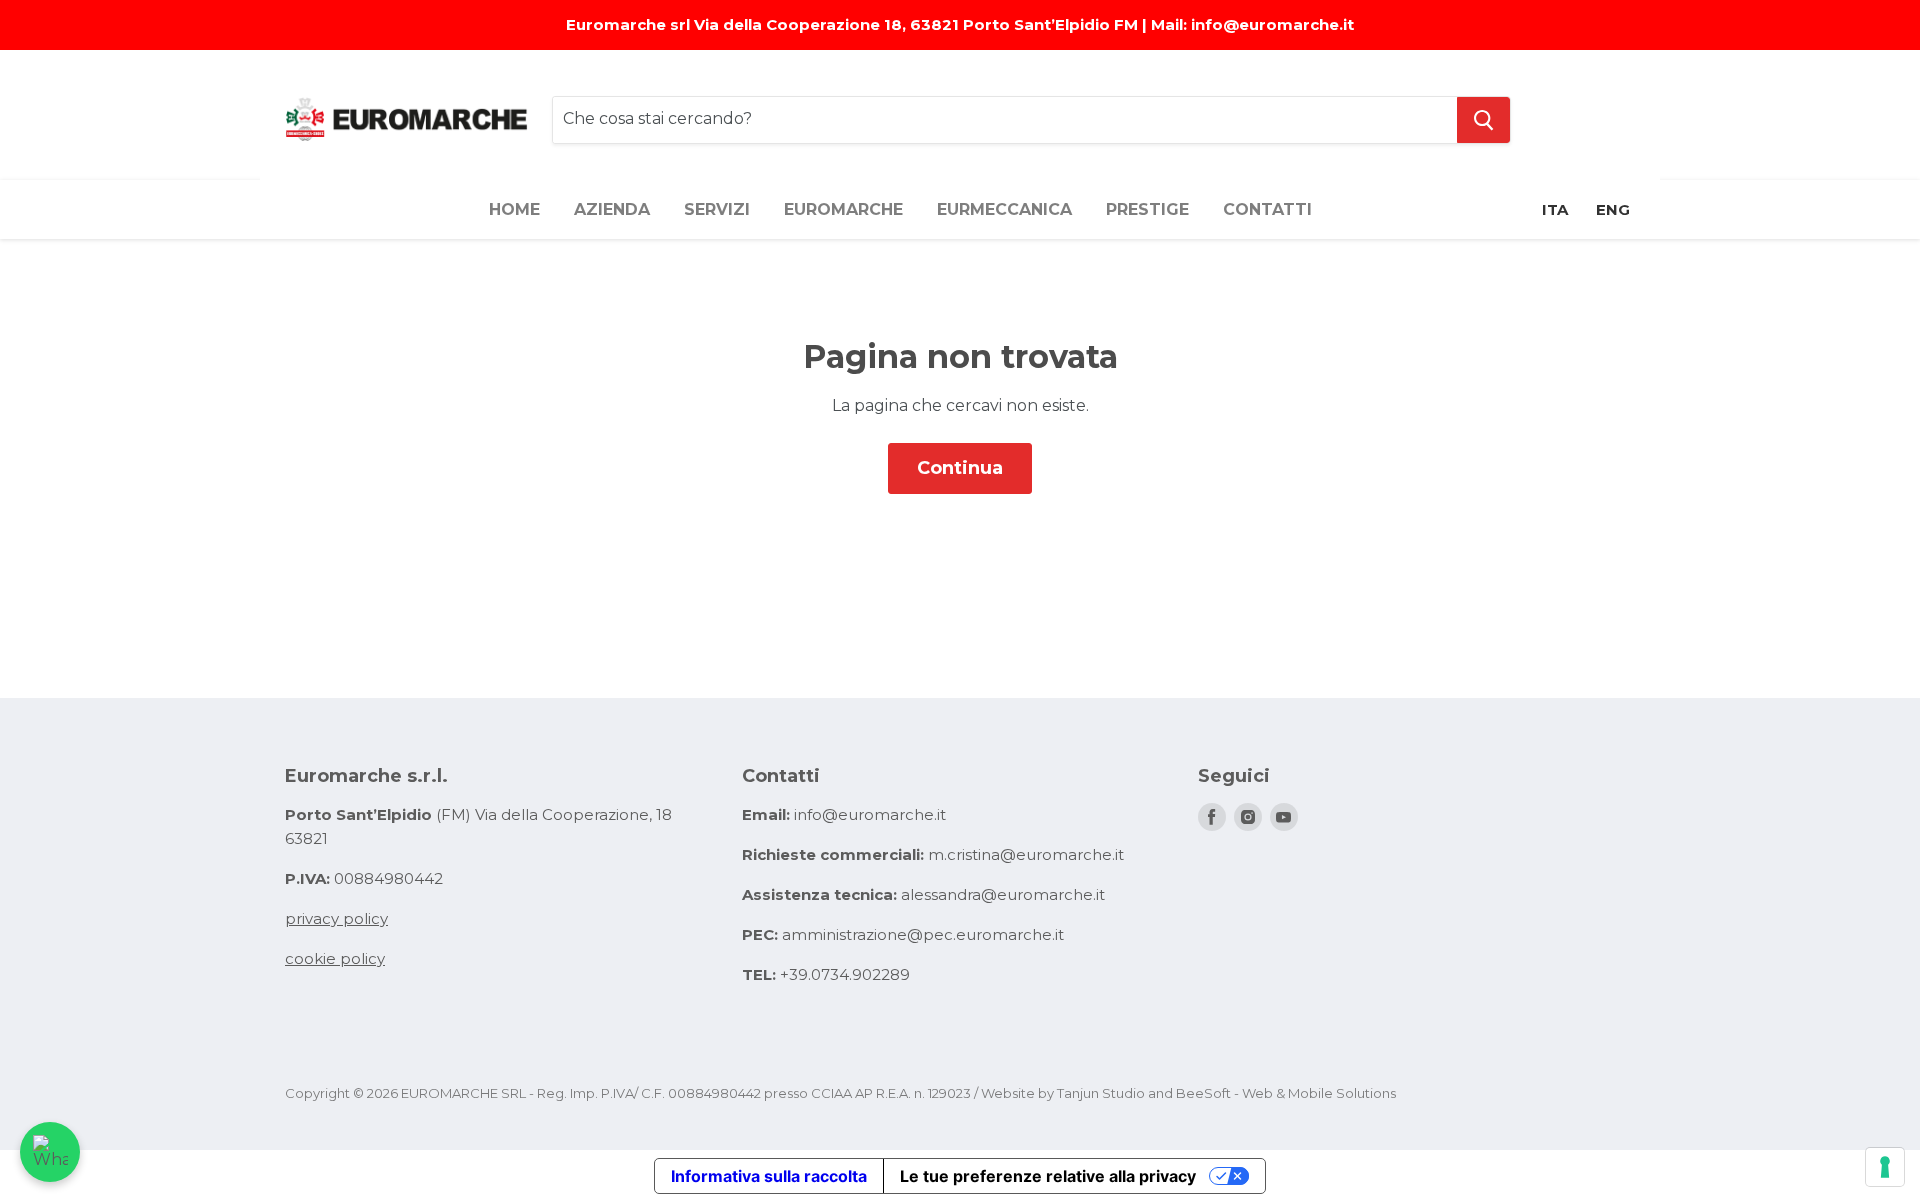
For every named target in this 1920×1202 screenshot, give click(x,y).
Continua (960, 468)
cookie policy (335, 958)
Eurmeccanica (1004, 209)
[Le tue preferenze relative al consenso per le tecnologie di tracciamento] (1885, 1167)
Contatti (1267, 209)
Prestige (1147, 209)
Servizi (717, 209)
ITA (1555, 209)
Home (514, 209)
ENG (1613, 209)
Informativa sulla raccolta (769, 1176)
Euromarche (843, 209)
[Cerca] (1483, 120)
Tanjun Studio (1101, 1093)
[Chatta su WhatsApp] (50, 1152)
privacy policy (336, 918)
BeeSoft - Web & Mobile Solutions (1286, 1093)
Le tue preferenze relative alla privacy (1048, 1176)
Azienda (612, 209)
